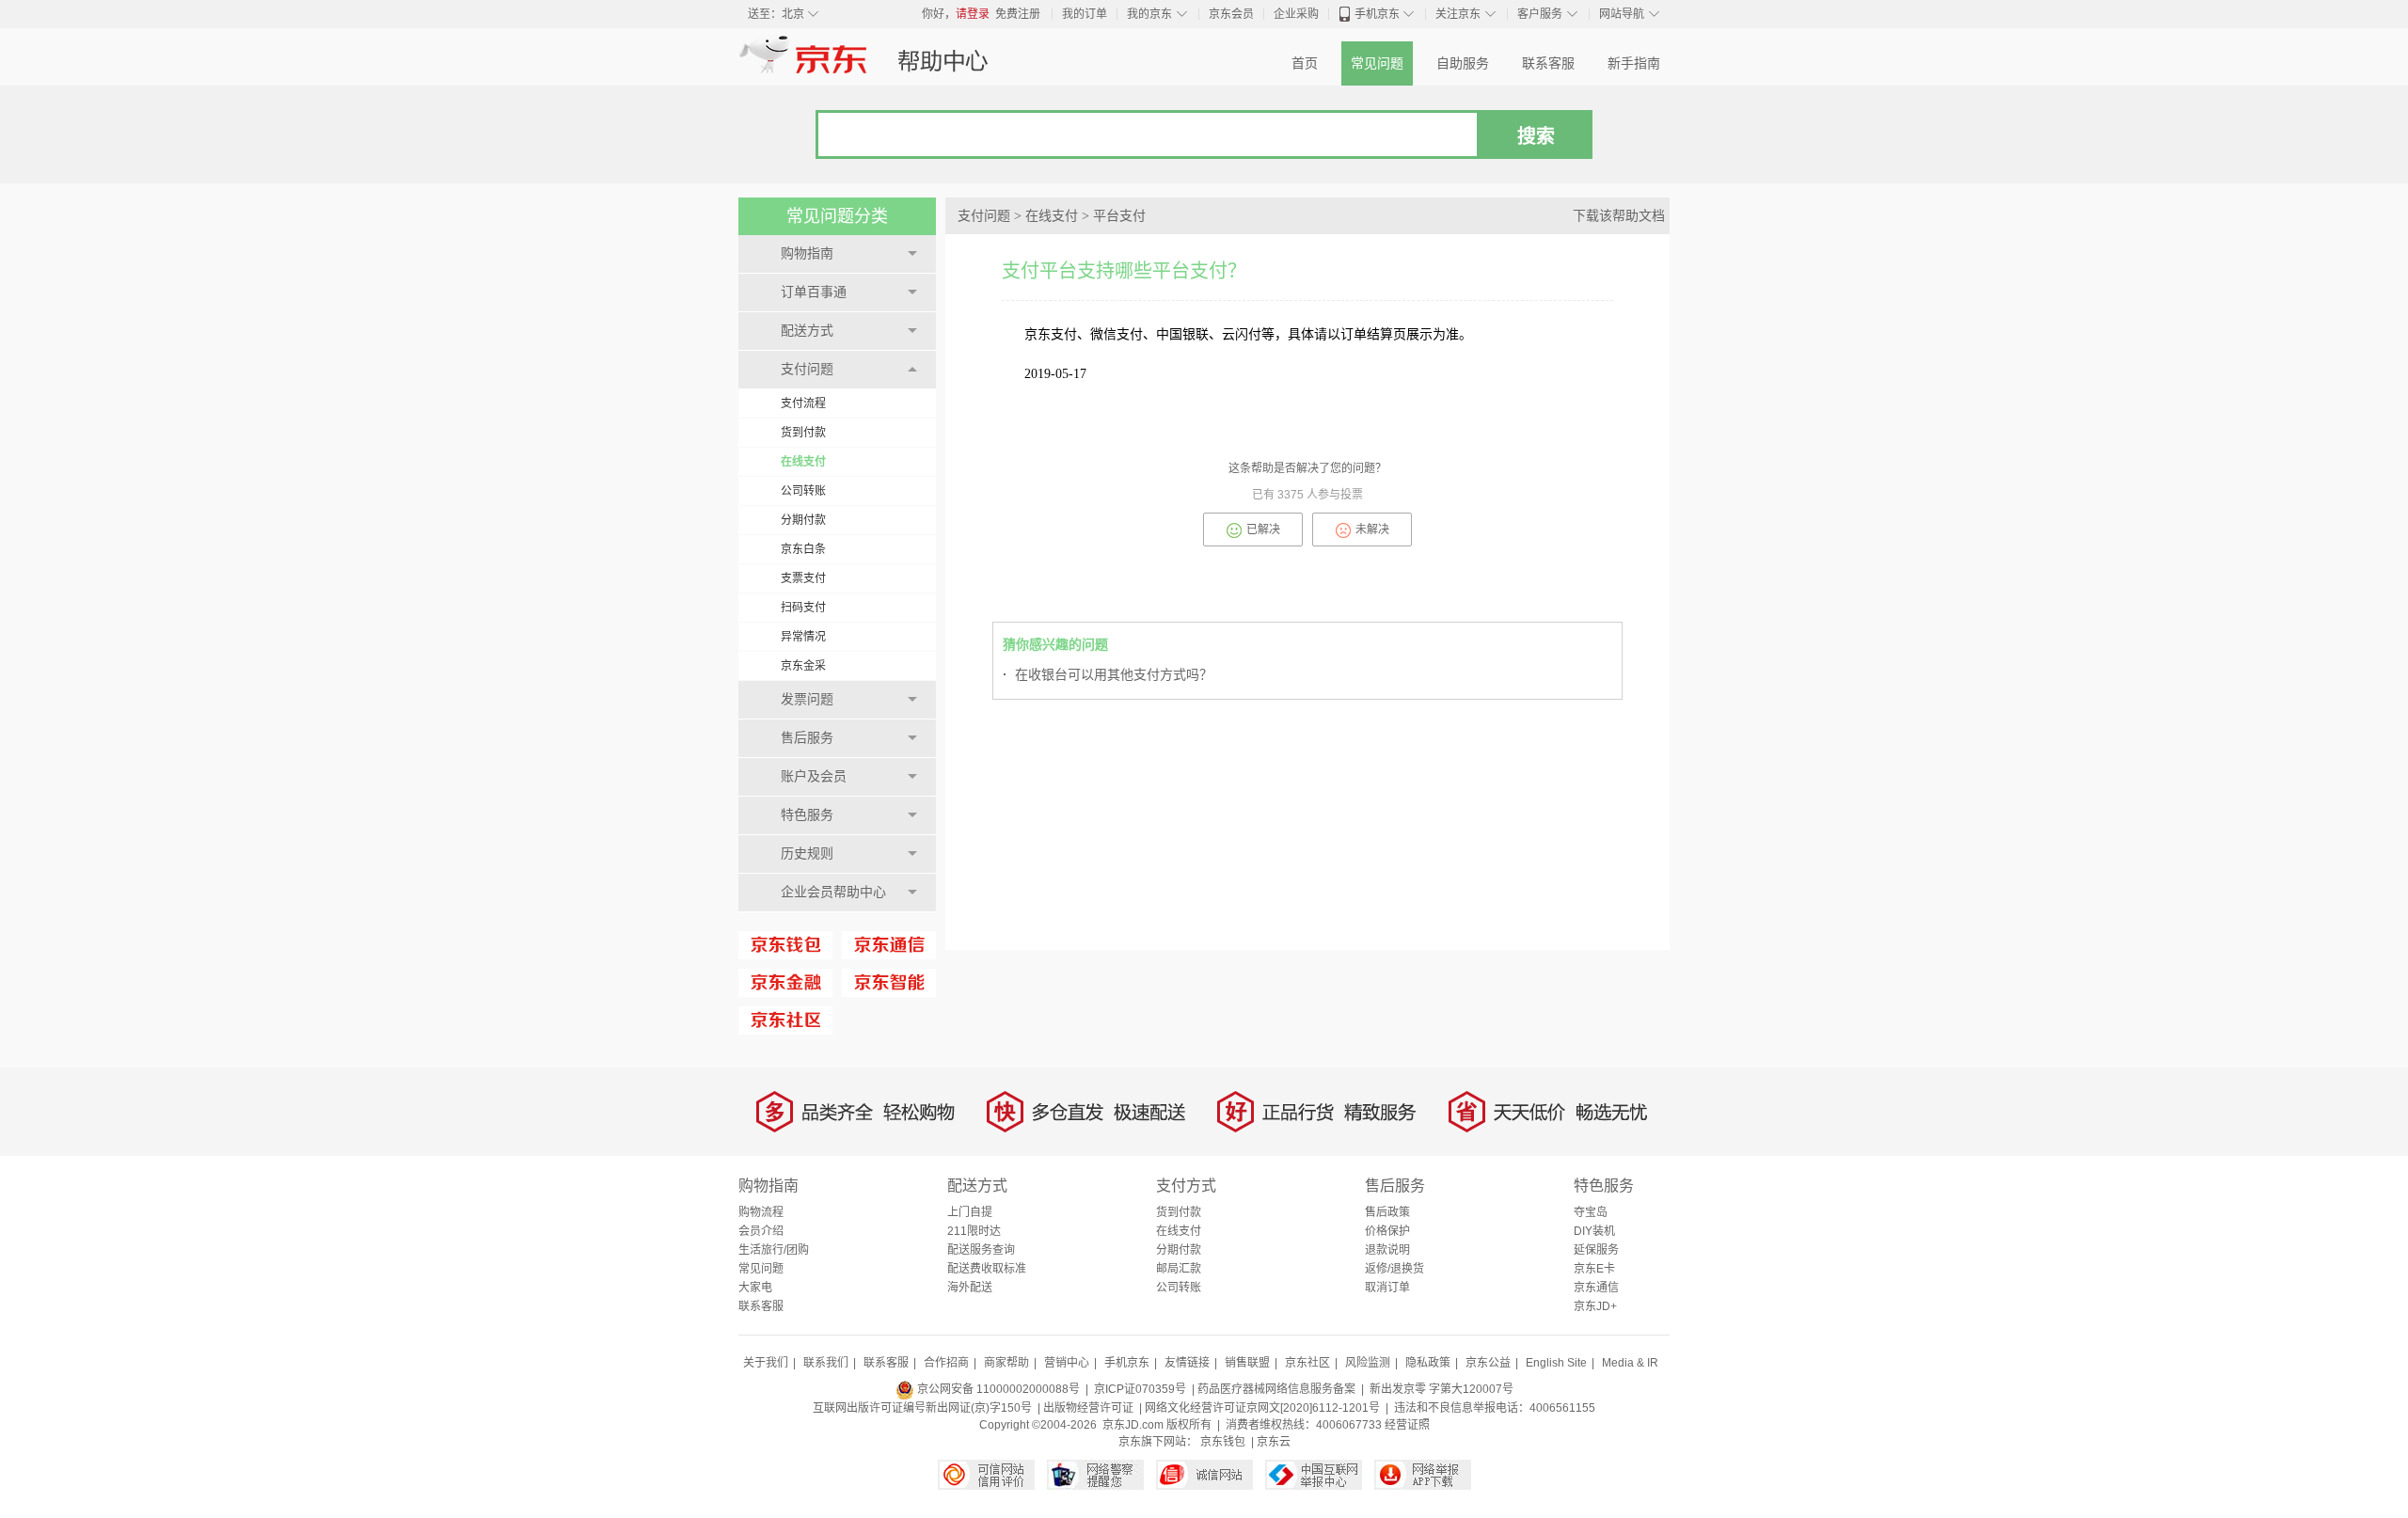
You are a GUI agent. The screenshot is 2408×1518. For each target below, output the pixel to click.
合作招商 (946, 1363)
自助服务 (1463, 63)
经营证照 (1407, 1425)
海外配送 (970, 1288)
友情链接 (1187, 1363)
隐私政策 (1428, 1363)
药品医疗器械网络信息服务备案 (1276, 1389)
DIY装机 (1594, 1231)
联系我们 (826, 1363)
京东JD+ (1595, 1306)
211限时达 (974, 1231)
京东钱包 (1223, 1442)
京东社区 (1307, 1363)
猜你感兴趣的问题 (1055, 645)
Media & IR (1630, 1363)
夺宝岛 (1591, 1212)
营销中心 (1067, 1363)
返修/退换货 (1394, 1269)
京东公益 (1488, 1363)
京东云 (1274, 1442)
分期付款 (803, 520)
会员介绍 (761, 1231)
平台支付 (1119, 216)
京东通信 (1596, 1288)
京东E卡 (1594, 1269)
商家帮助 (1006, 1363)
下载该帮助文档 (1619, 216)
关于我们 (766, 1363)
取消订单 (1387, 1288)
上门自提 (970, 1212)
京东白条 (803, 549)
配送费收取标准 (987, 1269)
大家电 (755, 1288)
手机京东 (1377, 14)
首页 (1305, 63)
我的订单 (1085, 14)
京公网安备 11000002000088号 (997, 1389)
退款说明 (1387, 1250)
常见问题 (1377, 63)
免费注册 (1018, 14)
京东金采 (803, 666)
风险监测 (1368, 1363)
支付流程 (803, 403)
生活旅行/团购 (774, 1250)
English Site (1556, 1363)
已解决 (1263, 530)
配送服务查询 (981, 1250)
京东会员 (1231, 14)
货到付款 (803, 433)
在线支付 (803, 462)
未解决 (1372, 530)
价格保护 (1387, 1231)
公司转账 (803, 491)
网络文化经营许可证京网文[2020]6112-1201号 (1262, 1408)
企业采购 (1296, 14)
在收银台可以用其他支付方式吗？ (1108, 674)
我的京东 (1149, 14)
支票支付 (803, 578)
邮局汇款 (1179, 1269)
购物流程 (761, 1212)
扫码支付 (803, 608)
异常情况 (803, 637)
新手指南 (1634, 63)
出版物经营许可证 (1088, 1408)
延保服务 (1596, 1250)
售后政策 (1387, 1212)
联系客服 (1548, 63)
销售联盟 (1247, 1363)
